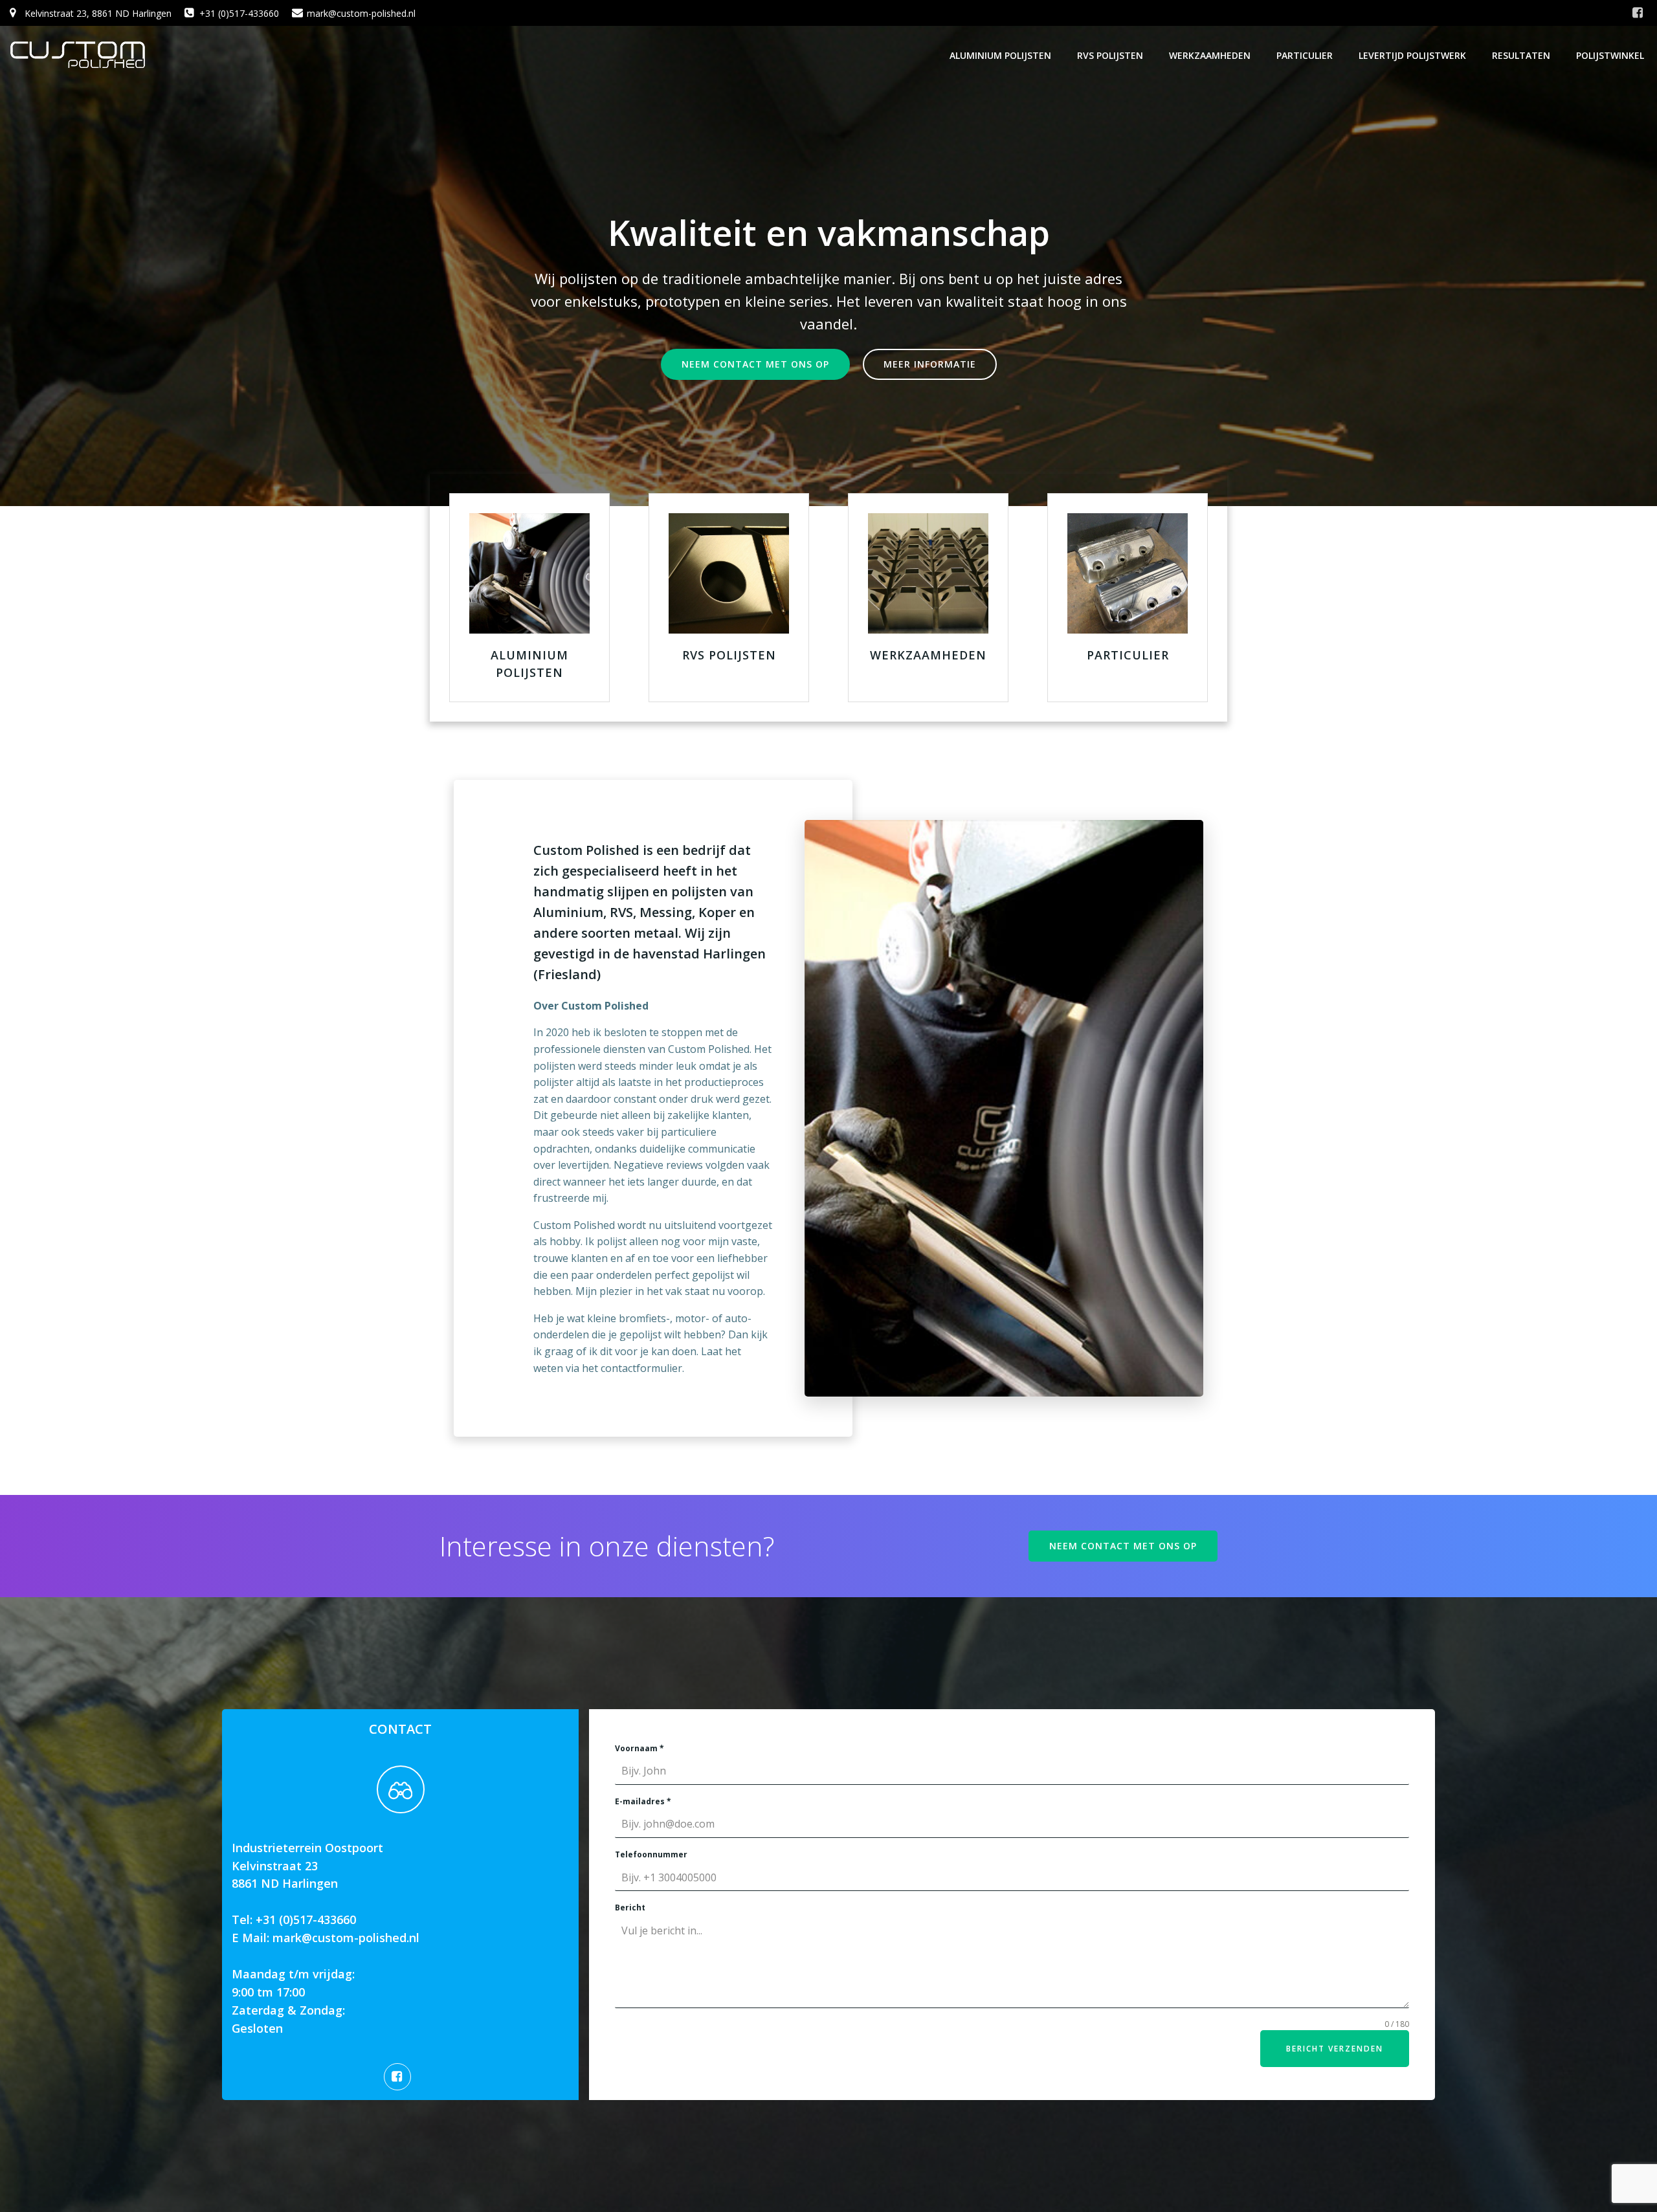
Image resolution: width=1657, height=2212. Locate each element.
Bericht (630, 1908)
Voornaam (639, 1748)
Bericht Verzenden (1335, 2049)
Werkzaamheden (1210, 55)
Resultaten (1521, 55)
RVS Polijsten (1110, 55)
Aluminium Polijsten (1000, 55)
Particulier (1305, 55)
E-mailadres (643, 1801)
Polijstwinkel (1610, 55)
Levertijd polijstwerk (1412, 55)
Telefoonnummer (651, 1854)
